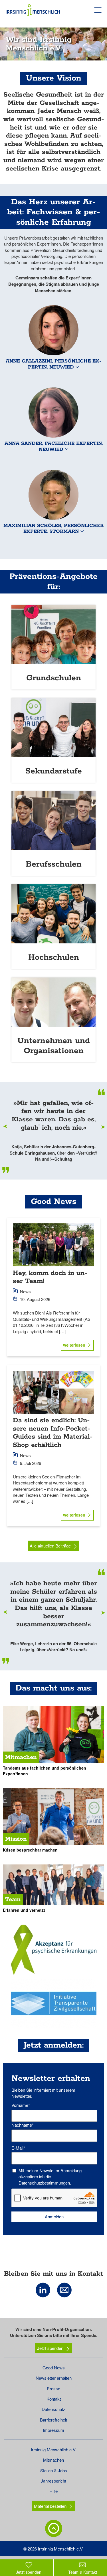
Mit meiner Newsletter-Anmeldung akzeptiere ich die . (50, 2177)
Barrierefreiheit (53, 2420)
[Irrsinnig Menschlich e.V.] (53, 1950)
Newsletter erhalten (54, 2378)
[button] (53, 338)
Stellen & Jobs (54, 2470)
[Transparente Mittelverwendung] (53, 2003)
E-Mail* (18, 2148)
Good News (54, 2368)
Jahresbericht (53, 2481)
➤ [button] (103, 1127)
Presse (53, 2388)
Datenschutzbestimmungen (44, 2183)
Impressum (53, 2430)
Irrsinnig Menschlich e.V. (54, 2449)
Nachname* (23, 2125)
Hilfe (53, 2491)
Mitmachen (53, 2460)
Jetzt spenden (50, 2348)
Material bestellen (50, 2506)
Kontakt (54, 2399)
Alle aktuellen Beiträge (50, 1546)
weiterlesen (74, 1345)
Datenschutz (53, 2409)
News (25, 1291)
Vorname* (21, 2105)
